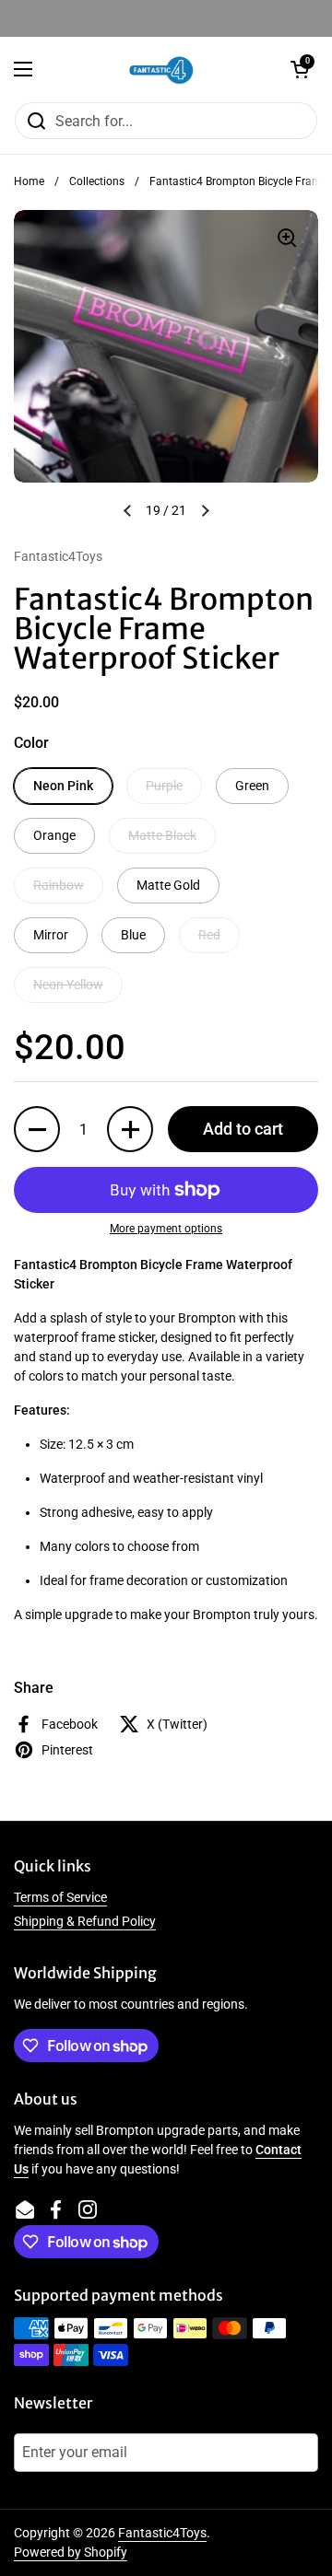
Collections (97, 181)
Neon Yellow (68, 985)
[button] (300, 69)
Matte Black (162, 835)
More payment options (166, 1229)
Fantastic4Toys (162, 2533)
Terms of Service (60, 1897)
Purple (164, 786)
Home (29, 181)
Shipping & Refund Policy (85, 1921)
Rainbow (59, 885)
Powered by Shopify (71, 2552)
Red (209, 935)
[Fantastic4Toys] (161, 69)
